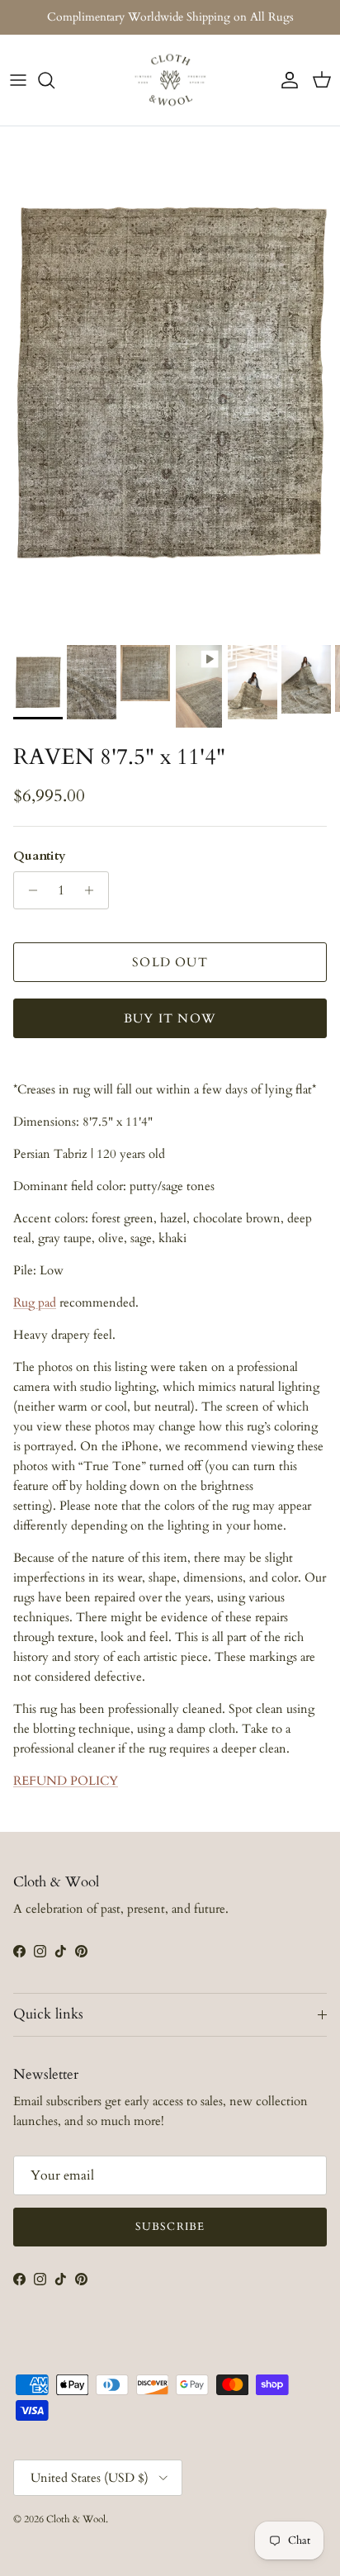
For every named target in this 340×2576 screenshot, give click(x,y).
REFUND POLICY (66, 1781)
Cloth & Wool (76, 2519)
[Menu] (18, 80)
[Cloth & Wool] (170, 80)
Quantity (40, 856)
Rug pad (35, 1302)
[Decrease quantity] (28, 890)
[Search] (54, 80)
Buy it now (170, 1018)
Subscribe (170, 2227)
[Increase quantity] (94, 890)
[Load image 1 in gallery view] (170, 382)
